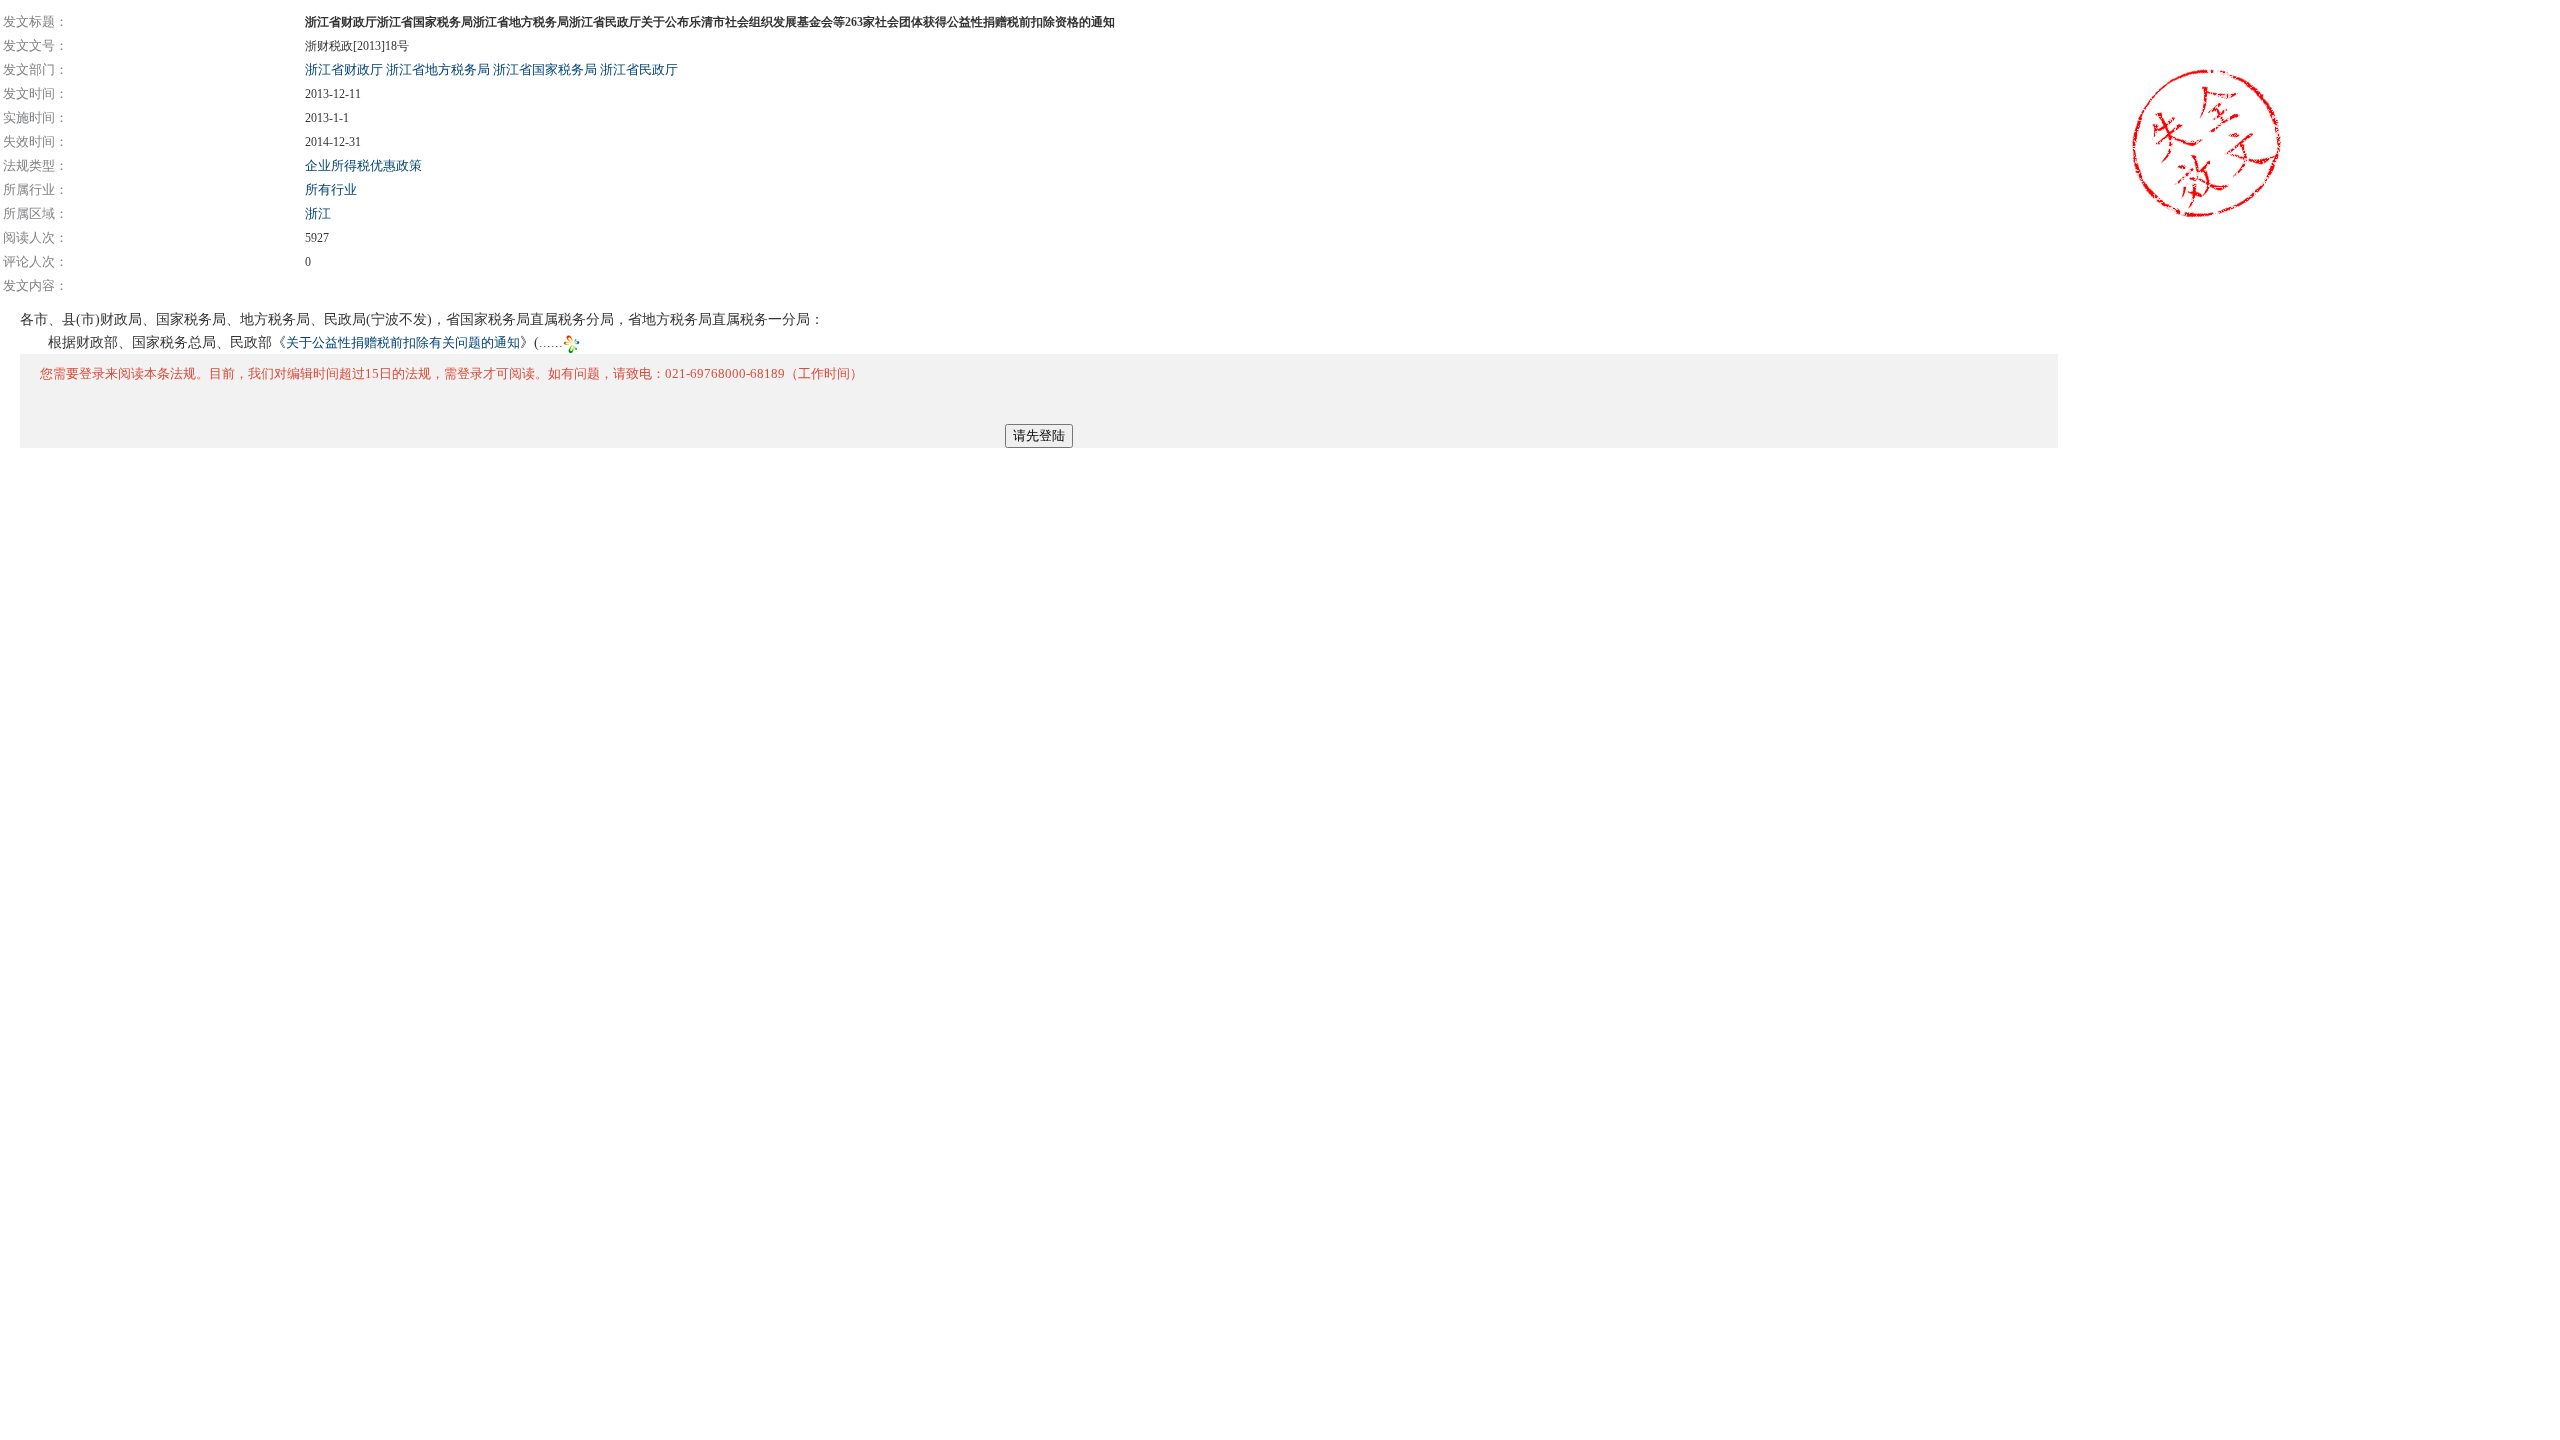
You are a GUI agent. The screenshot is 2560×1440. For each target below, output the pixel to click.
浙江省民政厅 (639, 69)
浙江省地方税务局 (438, 69)
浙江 (318, 213)
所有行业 (331, 189)
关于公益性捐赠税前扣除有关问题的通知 (403, 342)
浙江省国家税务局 (545, 69)
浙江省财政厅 (344, 69)
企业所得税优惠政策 (363, 165)
